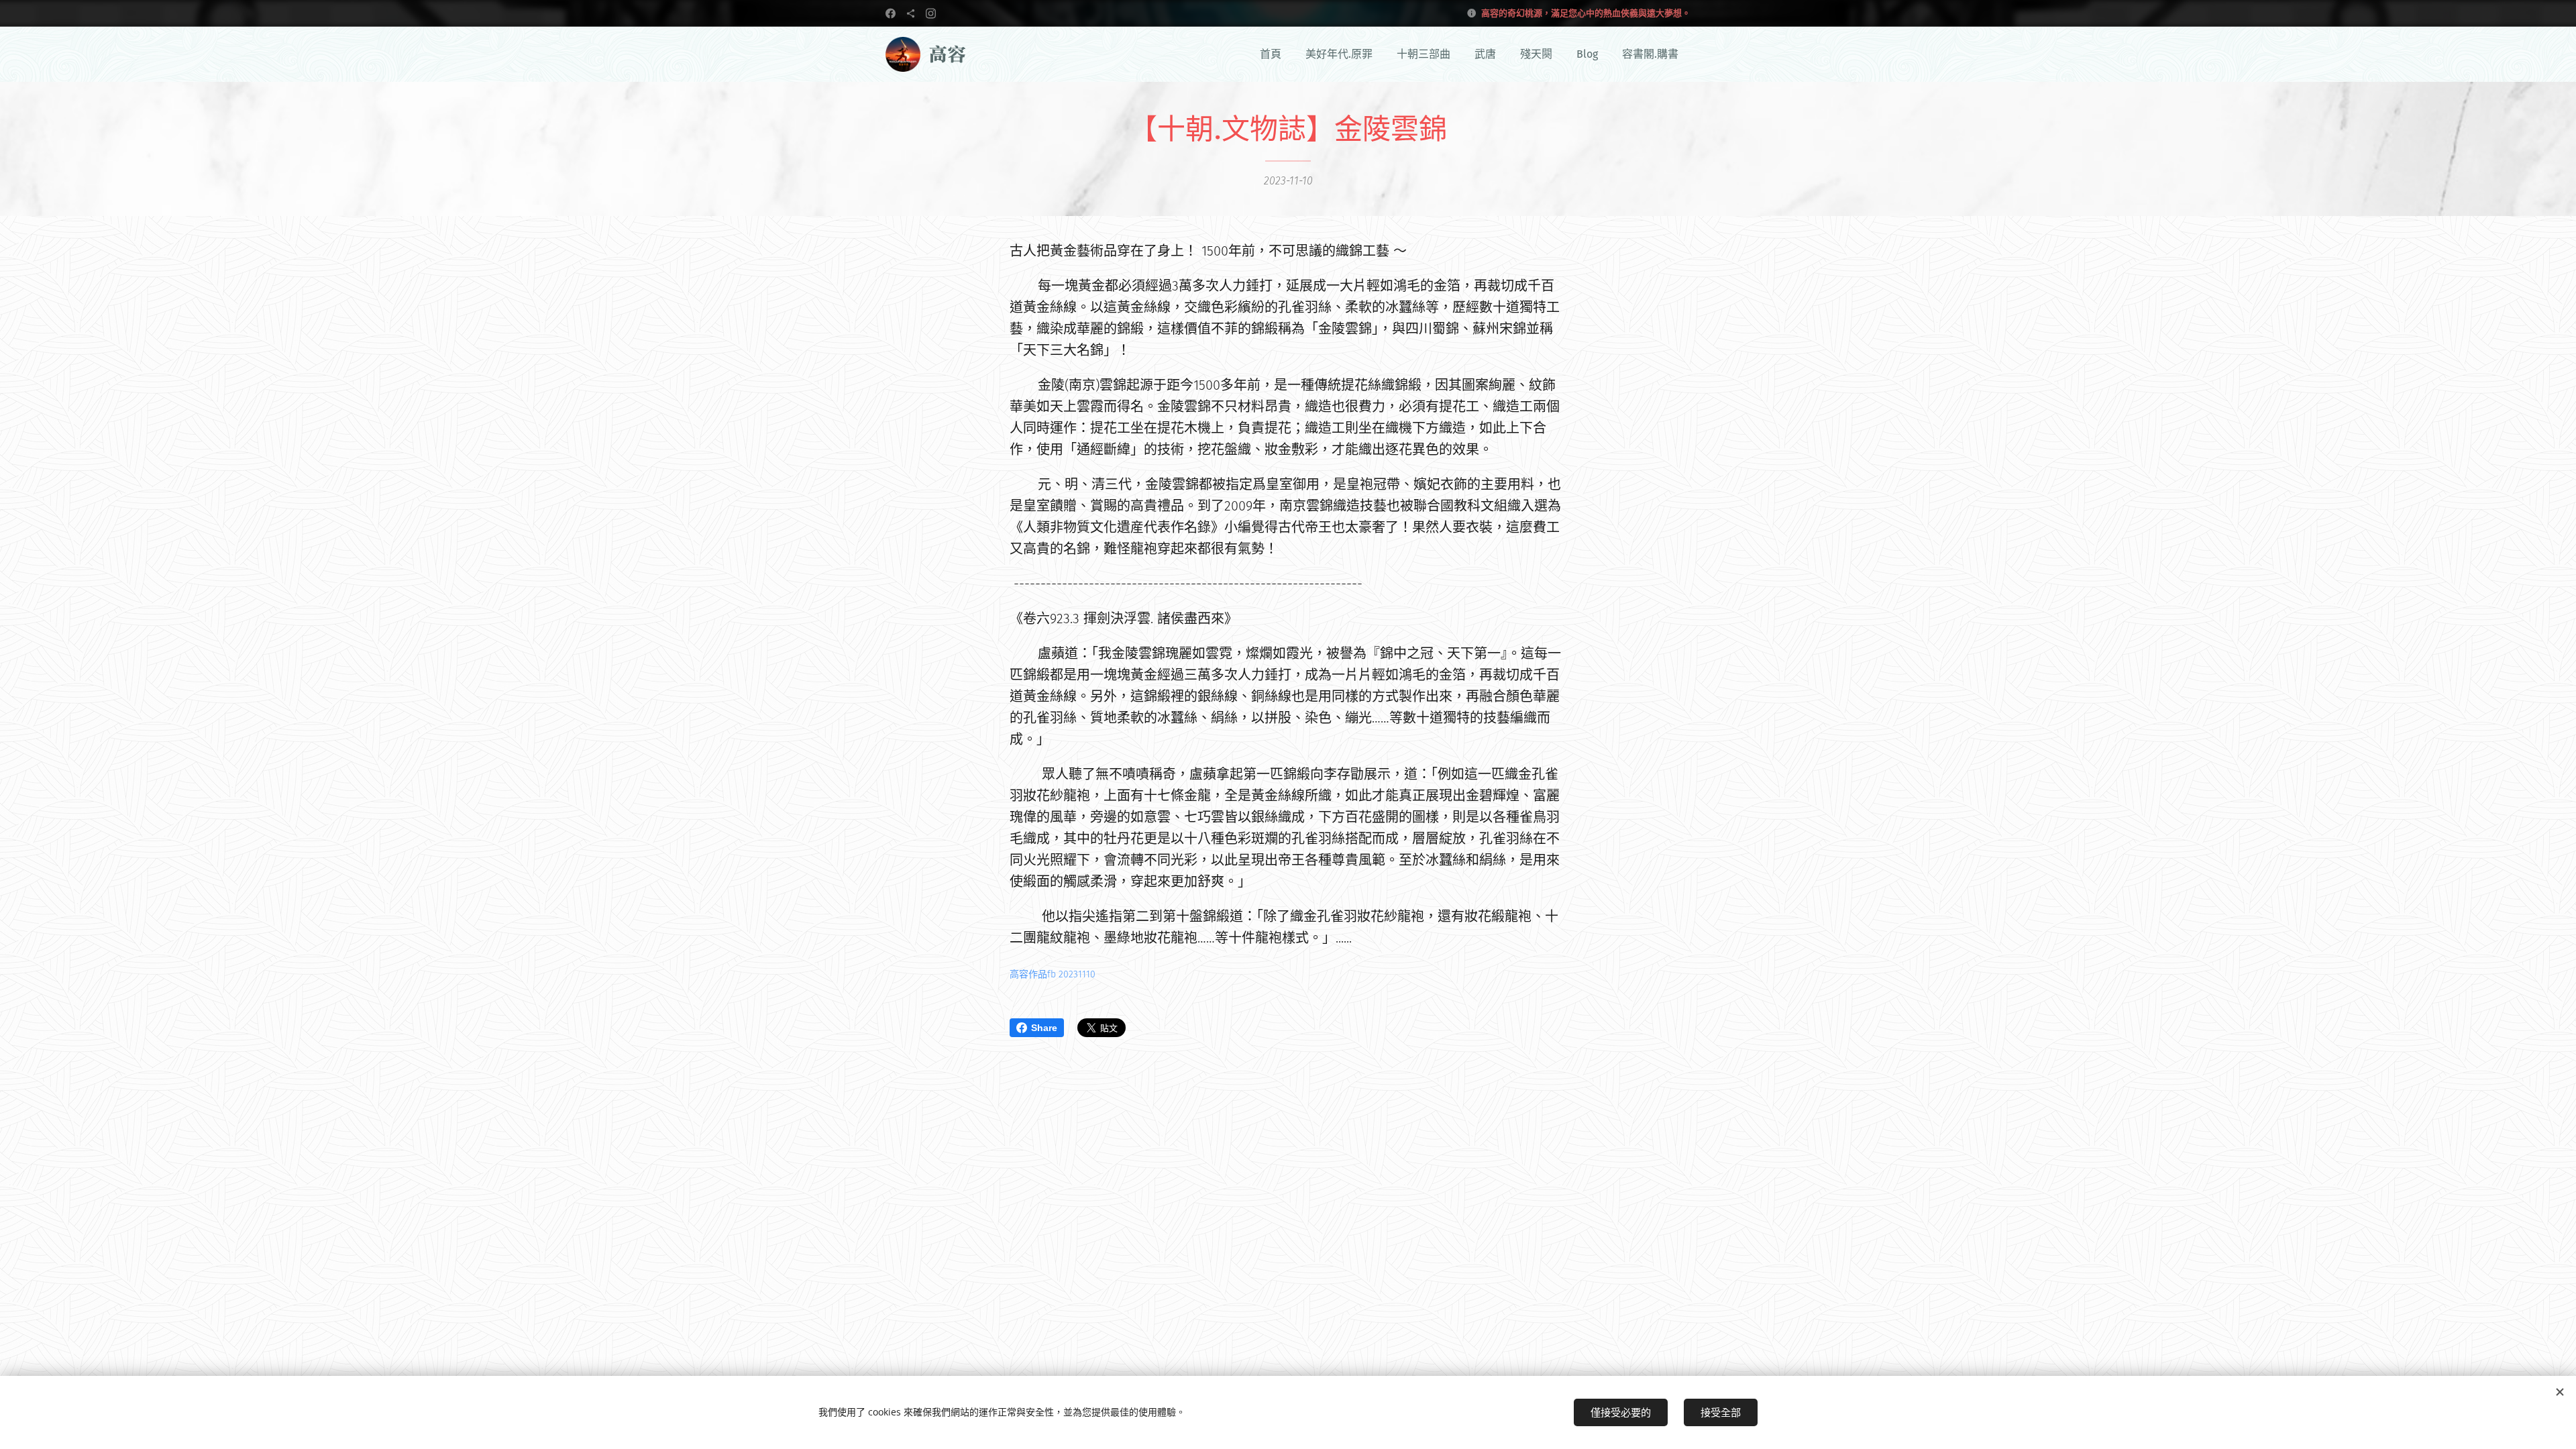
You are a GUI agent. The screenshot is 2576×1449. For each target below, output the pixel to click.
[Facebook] (891, 13)
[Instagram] (931, 13)
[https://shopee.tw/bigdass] (911, 13)
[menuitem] (1271, 54)
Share (1044, 1028)
